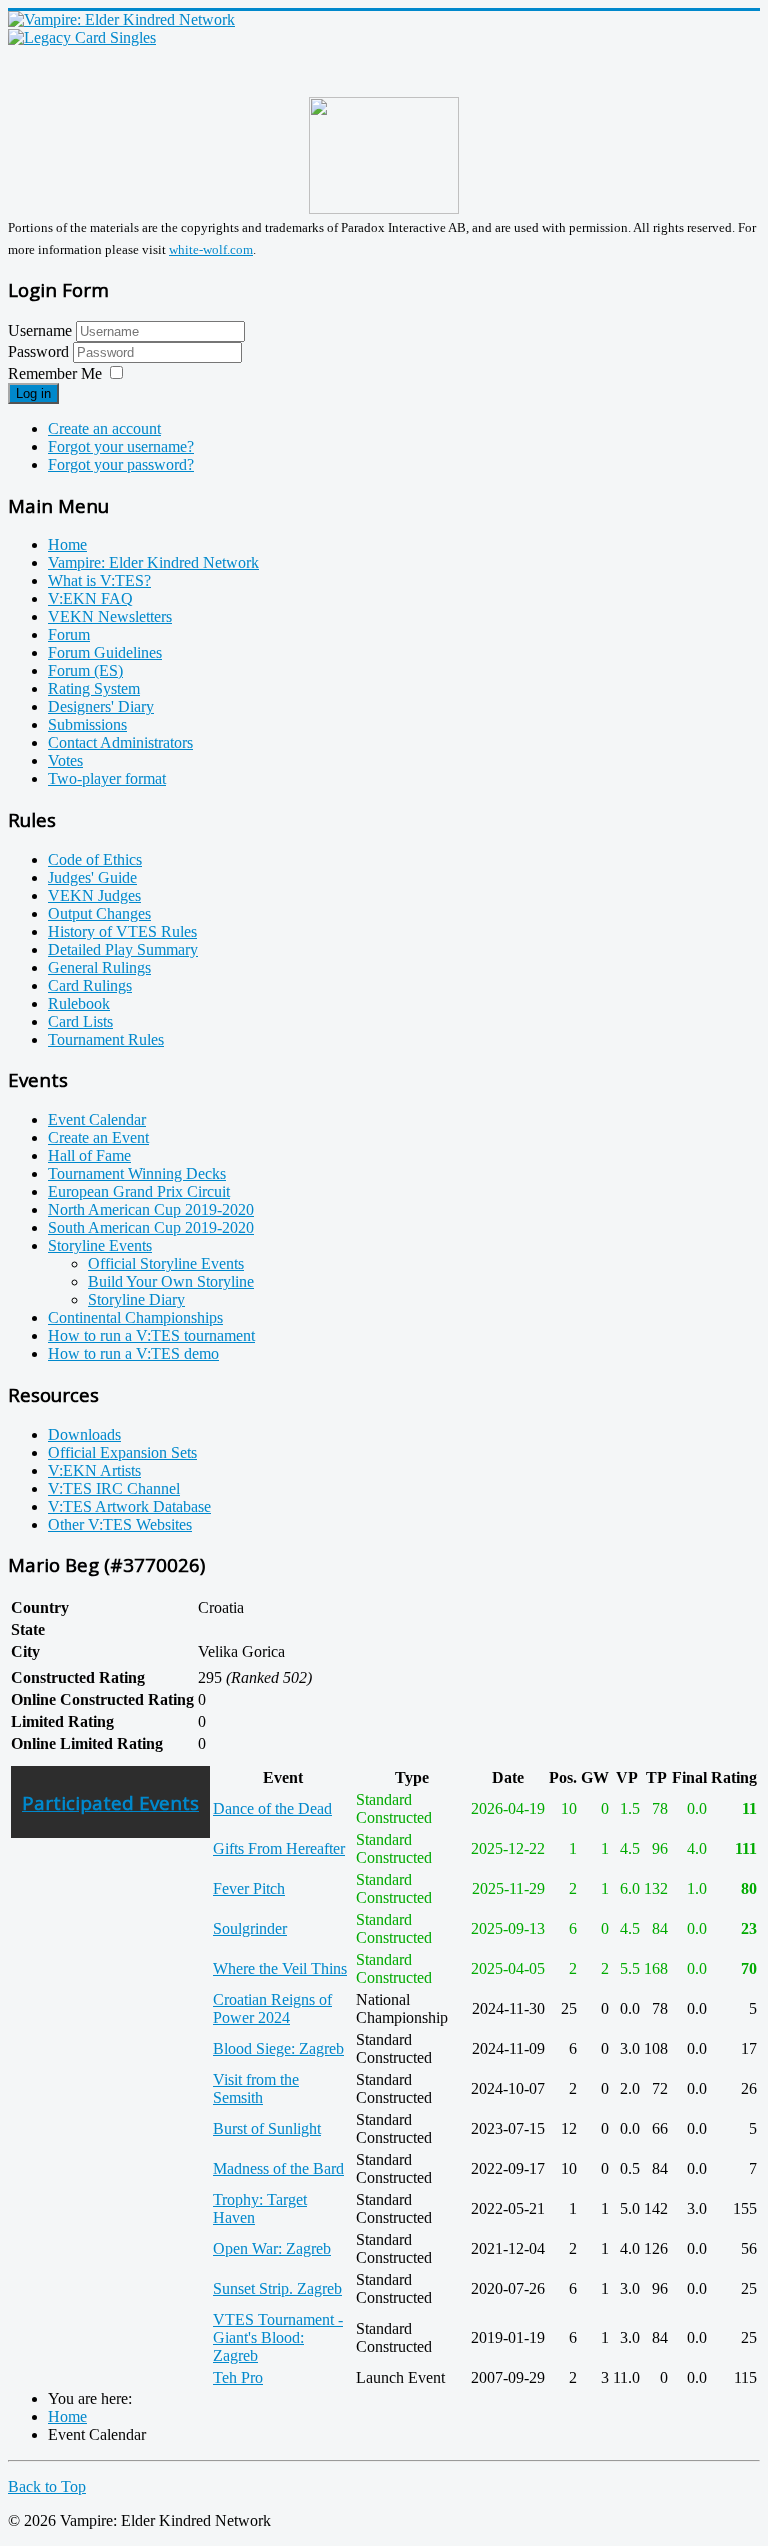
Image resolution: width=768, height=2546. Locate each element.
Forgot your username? (121, 446)
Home (67, 544)
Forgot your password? (121, 464)
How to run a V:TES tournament (151, 1335)
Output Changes (99, 913)
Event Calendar (97, 1119)
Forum (69, 634)
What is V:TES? (99, 580)
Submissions (87, 724)
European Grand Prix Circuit (139, 1191)
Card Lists (80, 1021)
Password (40, 351)
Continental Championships (135, 1317)
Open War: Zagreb (272, 2248)
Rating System (94, 688)
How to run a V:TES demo (133, 1353)
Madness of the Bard (278, 2168)
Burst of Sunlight (267, 2128)
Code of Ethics (95, 859)
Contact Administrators (120, 742)
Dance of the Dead (272, 1808)
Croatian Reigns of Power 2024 (272, 2008)
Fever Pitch (249, 1888)
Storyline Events (100, 1245)
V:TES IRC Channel (114, 1488)
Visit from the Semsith (256, 2088)
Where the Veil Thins (280, 1968)
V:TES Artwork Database (129, 1506)
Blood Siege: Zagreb (278, 2048)
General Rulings (99, 967)
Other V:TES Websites (120, 1524)
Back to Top (47, 2486)
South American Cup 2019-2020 (151, 1227)
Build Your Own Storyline (171, 1281)
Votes (65, 760)
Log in (33, 393)
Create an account (104, 428)
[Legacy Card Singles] (82, 37)
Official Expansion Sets (122, 1452)
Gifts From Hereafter (279, 1848)
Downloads (84, 1434)
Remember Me (55, 373)
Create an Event (98, 1137)
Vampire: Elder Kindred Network (153, 562)
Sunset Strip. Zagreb (277, 2288)
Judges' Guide (92, 877)
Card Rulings (90, 985)
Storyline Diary (136, 1299)
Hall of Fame (89, 1155)
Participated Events (110, 1802)
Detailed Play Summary (123, 949)
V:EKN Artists (94, 1470)
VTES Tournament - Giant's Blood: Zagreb (278, 2337)
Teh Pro (238, 2377)
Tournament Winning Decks (137, 1173)
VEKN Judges (94, 895)
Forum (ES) (85, 670)
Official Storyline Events (166, 1263)
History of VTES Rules (122, 931)
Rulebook (79, 1003)
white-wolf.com (211, 249)
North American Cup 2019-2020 (151, 1209)
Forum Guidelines (105, 652)
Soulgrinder (250, 1928)
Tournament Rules (106, 1039)
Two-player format (107, 778)
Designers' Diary (101, 706)
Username (40, 330)
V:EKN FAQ (90, 598)
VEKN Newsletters (110, 616)
